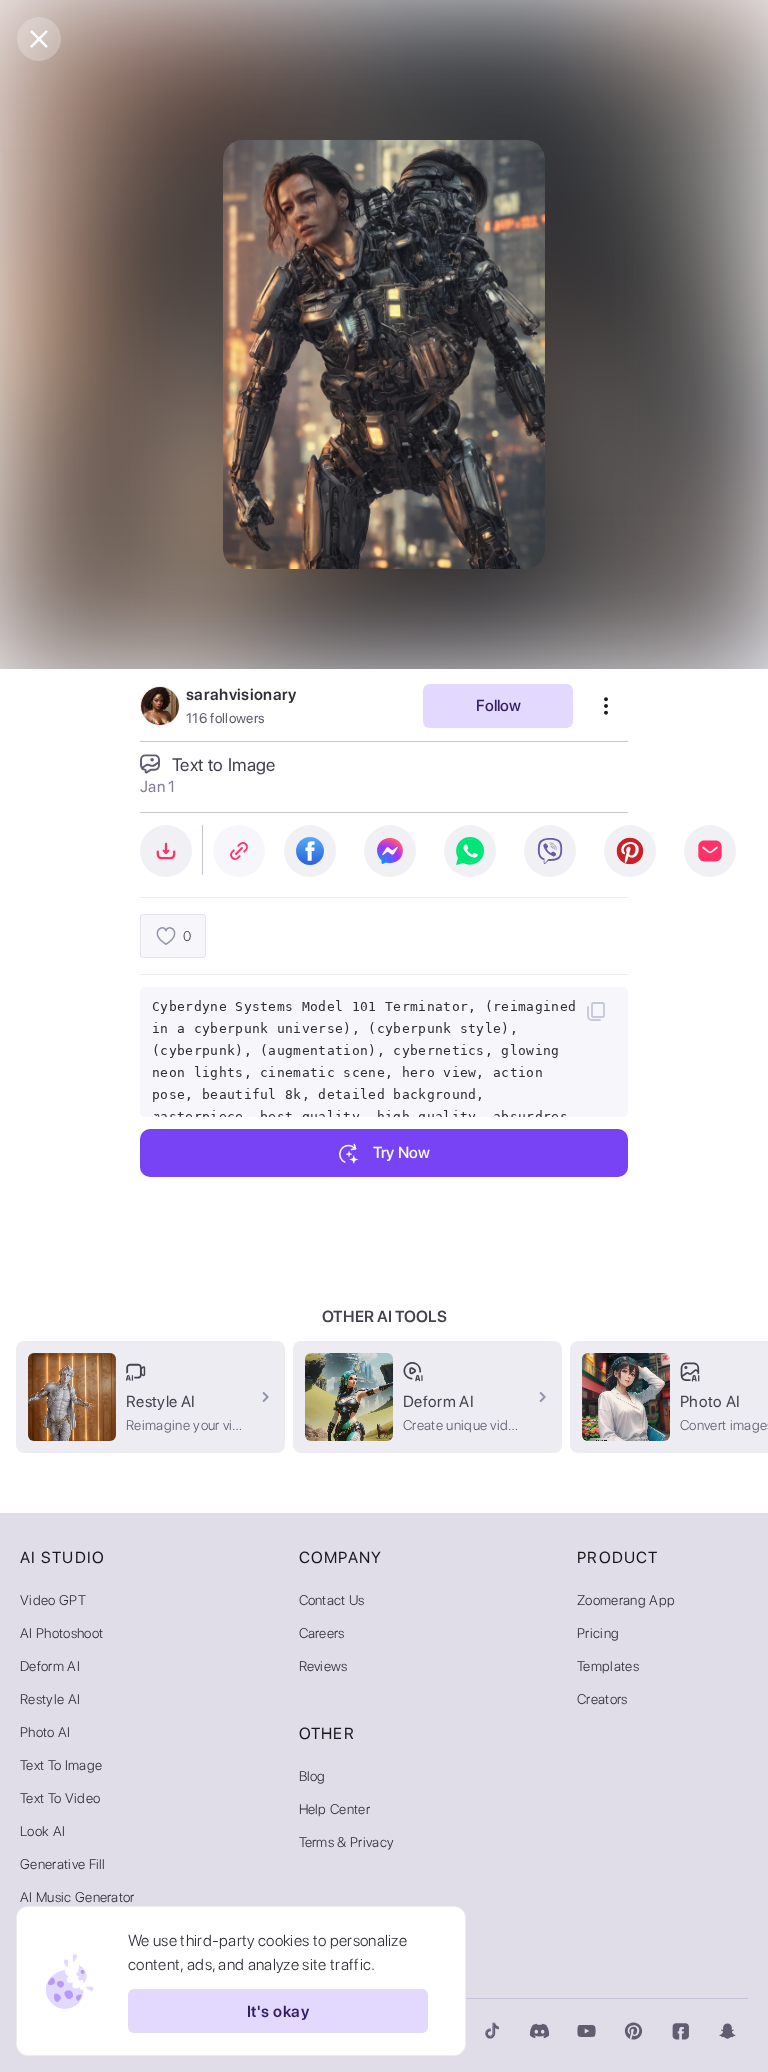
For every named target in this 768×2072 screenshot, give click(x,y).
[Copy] (596, 1011)
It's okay (278, 2011)
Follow (498, 705)
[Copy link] (239, 851)
